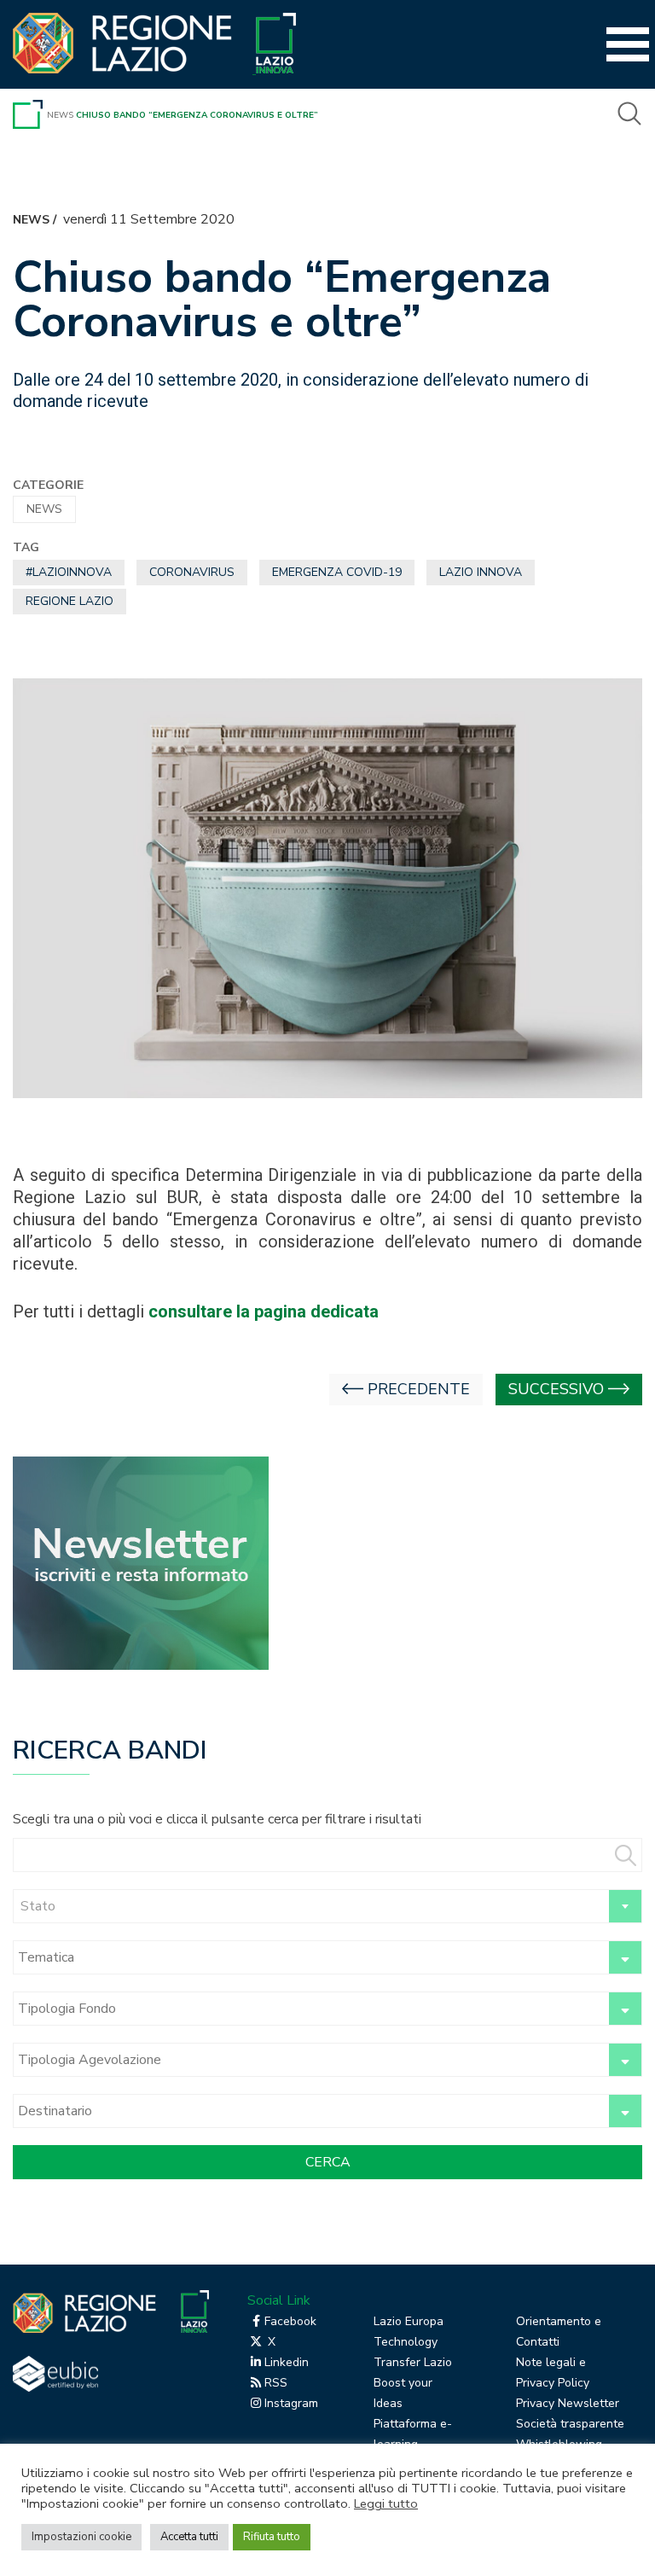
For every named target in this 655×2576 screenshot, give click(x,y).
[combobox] (327, 1906)
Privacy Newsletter (568, 2403)
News (60, 115)
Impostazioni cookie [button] (81, 2537)
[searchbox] (308, 1957)
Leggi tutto (386, 2503)
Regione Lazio (70, 601)
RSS (276, 2383)
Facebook (290, 2321)
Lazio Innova (481, 572)
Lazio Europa (409, 2321)
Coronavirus (192, 572)
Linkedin (287, 2362)
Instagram (291, 2403)
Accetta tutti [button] (189, 2537)
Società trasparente (570, 2424)
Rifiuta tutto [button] (272, 2537)
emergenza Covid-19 (337, 572)
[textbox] (327, 1906)
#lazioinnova (69, 572)
